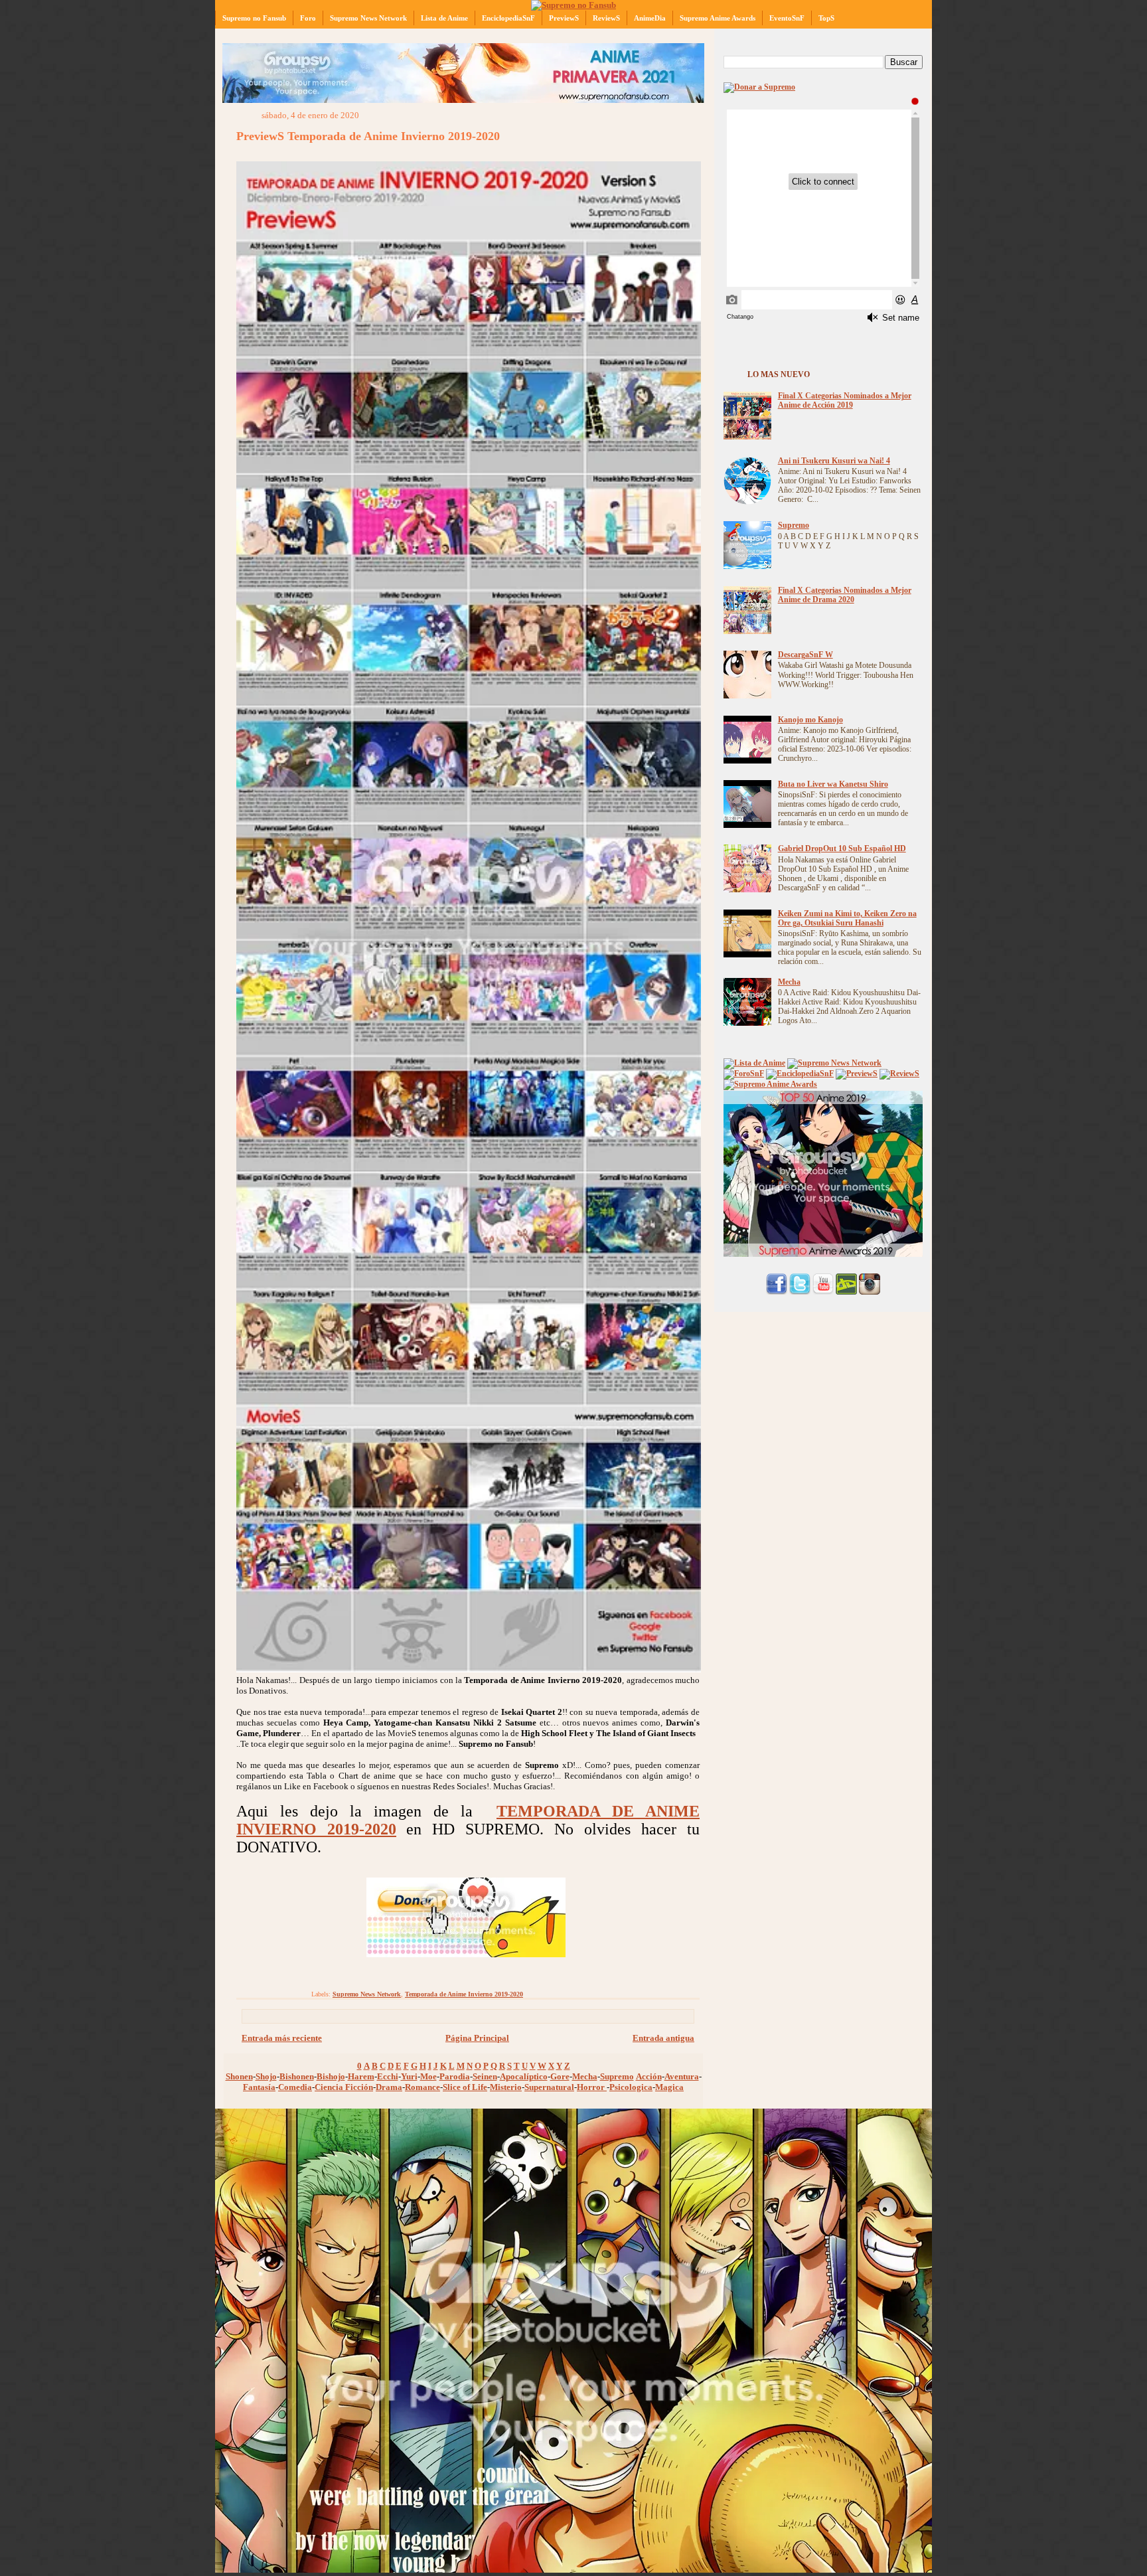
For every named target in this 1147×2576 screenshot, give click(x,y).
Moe (428, 2076)
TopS (826, 18)
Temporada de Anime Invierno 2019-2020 (464, 1994)
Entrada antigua (663, 2038)
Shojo (266, 2076)
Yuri (409, 2076)
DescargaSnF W (805, 655)
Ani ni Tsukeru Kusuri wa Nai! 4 (834, 461)
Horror (592, 2087)
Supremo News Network (368, 18)
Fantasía (259, 2087)
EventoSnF (787, 18)
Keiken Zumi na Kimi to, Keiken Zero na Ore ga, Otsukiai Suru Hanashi (847, 919)
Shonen (239, 2076)
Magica (669, 2087)
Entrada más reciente (282, 2038)
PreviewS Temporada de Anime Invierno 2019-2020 (368, 136)
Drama (389, 2087)
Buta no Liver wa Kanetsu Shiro (833, 784)
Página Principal (477, 2038)
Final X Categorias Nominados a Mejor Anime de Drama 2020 (845, 595)
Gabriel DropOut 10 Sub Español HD (842, 849)
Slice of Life (465, 2087)
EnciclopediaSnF (508, 18)
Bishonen (297, 2076)
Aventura (682, 2076)
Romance (422, 2087)
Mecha (585, 2076)
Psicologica (631, 2087)
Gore (560, 2076)
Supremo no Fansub (254, 18)
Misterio (506, 2087)
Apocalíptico (524, 2076)
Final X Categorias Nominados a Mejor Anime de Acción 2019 (845, 401)
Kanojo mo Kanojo (810, 720)
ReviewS (606, 18)
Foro (308, 18)
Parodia (455, 2076)
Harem (361, 2076)
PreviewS (564, 18)
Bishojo (331, 2076)
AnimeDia (650, 18)
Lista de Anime (444, 18)
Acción (649, 2076)
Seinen (485, 2076)
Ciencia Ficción (344, 2087)
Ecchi (388, 2076)
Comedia (295, 2087)
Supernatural (549, 2087)
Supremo (617, 2076)
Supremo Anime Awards (718, 18)
